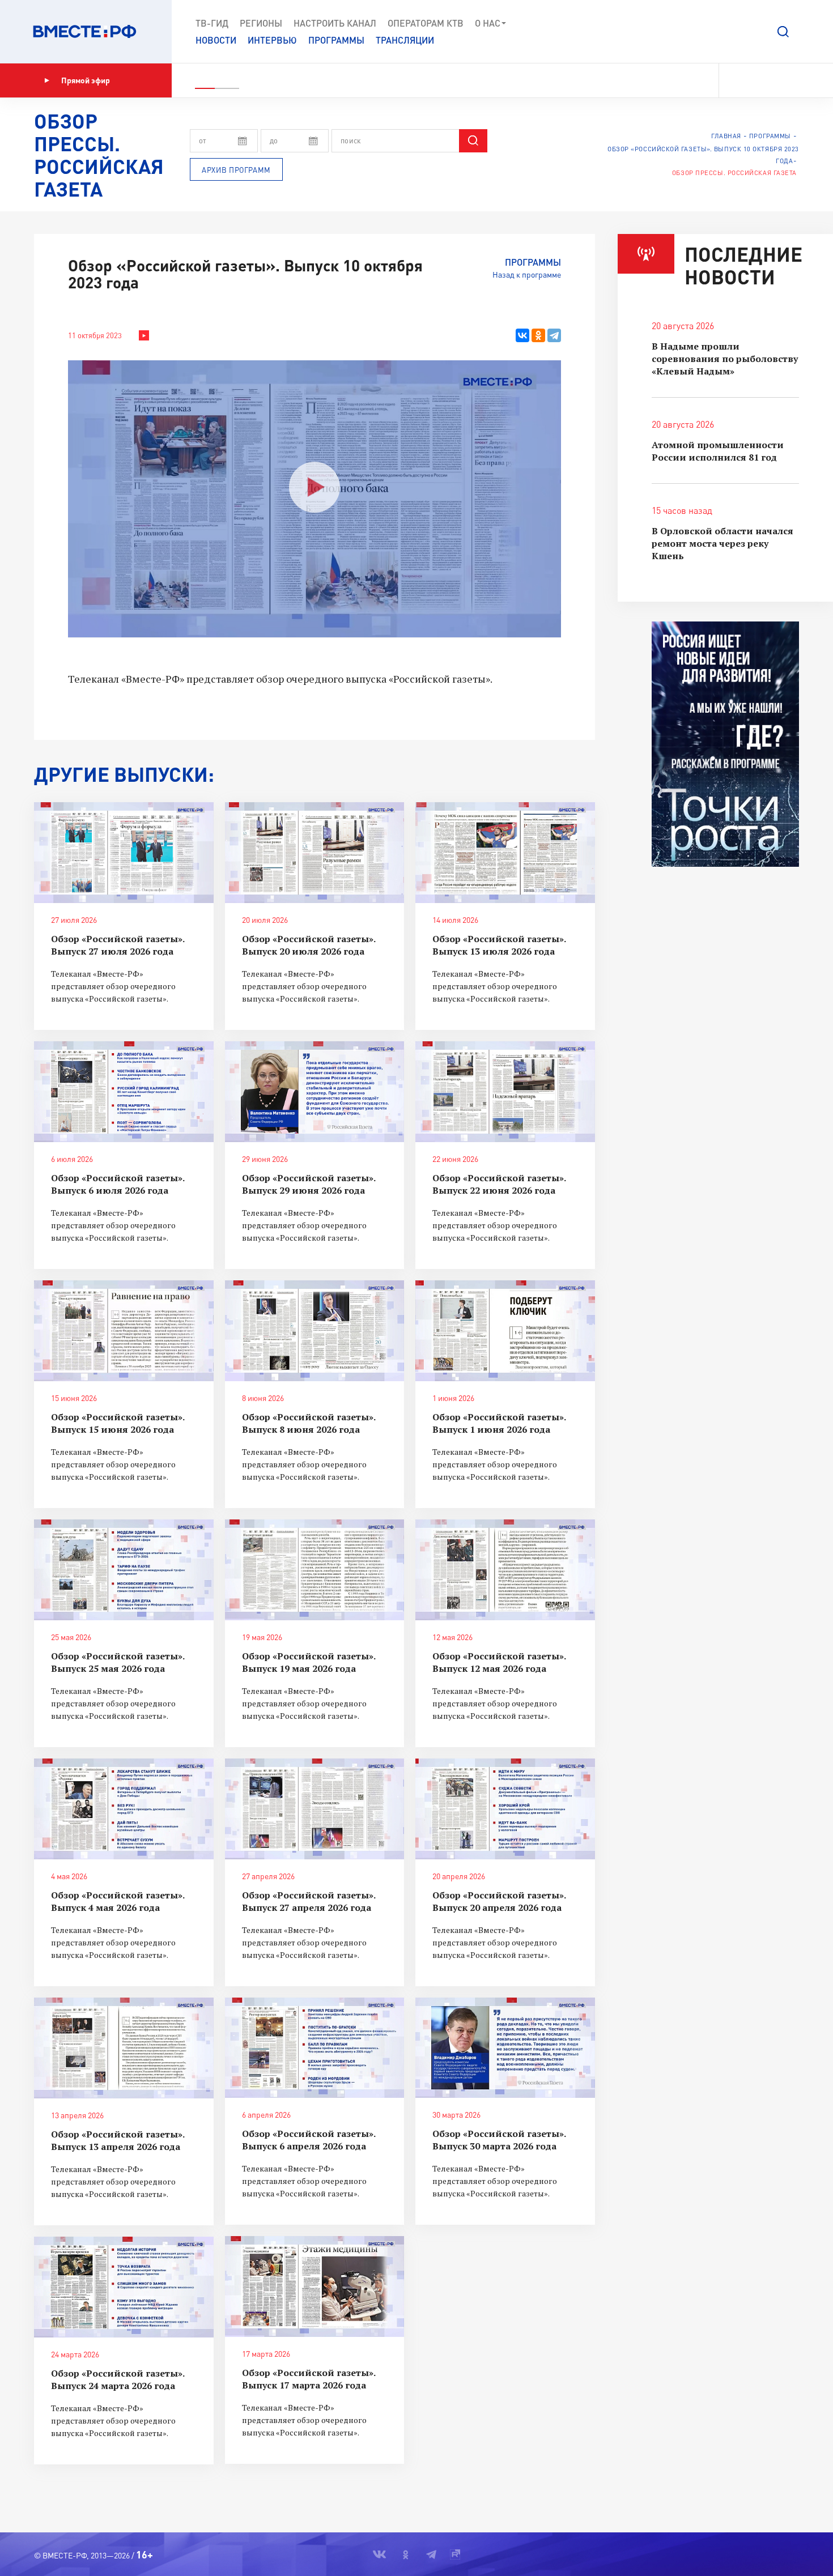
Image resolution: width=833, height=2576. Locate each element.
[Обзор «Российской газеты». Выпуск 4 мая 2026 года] (124, 1809)
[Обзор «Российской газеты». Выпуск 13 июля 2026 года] (505, 853)
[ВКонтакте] (522, 335)
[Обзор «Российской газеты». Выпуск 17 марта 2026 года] (315, 2287)
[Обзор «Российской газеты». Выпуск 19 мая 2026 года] (315, 1570)
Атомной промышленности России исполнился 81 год (718, 451)
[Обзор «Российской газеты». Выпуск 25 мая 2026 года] (124, 1570)
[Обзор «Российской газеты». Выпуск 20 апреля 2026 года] (505, 1809)
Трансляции (405, 40)
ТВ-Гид (212, 23)
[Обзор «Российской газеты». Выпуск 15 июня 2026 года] (124, 1331)
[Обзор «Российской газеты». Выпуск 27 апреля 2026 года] (315, 1809)
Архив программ (236, 170)
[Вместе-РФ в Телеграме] (776, 80)
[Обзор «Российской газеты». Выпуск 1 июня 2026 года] (505, 1331)
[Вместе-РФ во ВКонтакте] (735, 80)
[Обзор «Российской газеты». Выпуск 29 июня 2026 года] (315, 1092)
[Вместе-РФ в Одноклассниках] (756, 80)
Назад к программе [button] (527, 274)
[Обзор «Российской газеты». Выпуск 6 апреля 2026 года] (315, 2048)
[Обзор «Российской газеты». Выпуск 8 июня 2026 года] (315, 1331)
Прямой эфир (86, 80)
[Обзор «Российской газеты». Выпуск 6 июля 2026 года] (124, 1092)
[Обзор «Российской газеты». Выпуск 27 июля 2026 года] (124, 853)
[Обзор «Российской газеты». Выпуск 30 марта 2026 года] (505, 2048)
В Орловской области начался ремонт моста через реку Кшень (722, 543)
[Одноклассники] (538, 335)
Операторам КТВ (426, 23)
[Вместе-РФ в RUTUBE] (794, 80)
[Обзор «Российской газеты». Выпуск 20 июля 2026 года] (315, 853)
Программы (336, 40)
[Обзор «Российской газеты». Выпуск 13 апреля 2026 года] (124, 2048)
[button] (783, 32)
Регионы (261, 23)
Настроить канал (335, 23)
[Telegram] (554, 335)
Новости (216, 40)
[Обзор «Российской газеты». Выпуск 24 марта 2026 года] (124, 2287)
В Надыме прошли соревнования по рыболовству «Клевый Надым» (725, 359)
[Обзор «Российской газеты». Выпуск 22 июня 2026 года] (505, 1092)
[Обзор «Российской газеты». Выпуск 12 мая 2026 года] (505, 1570)
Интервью (272, 40)
